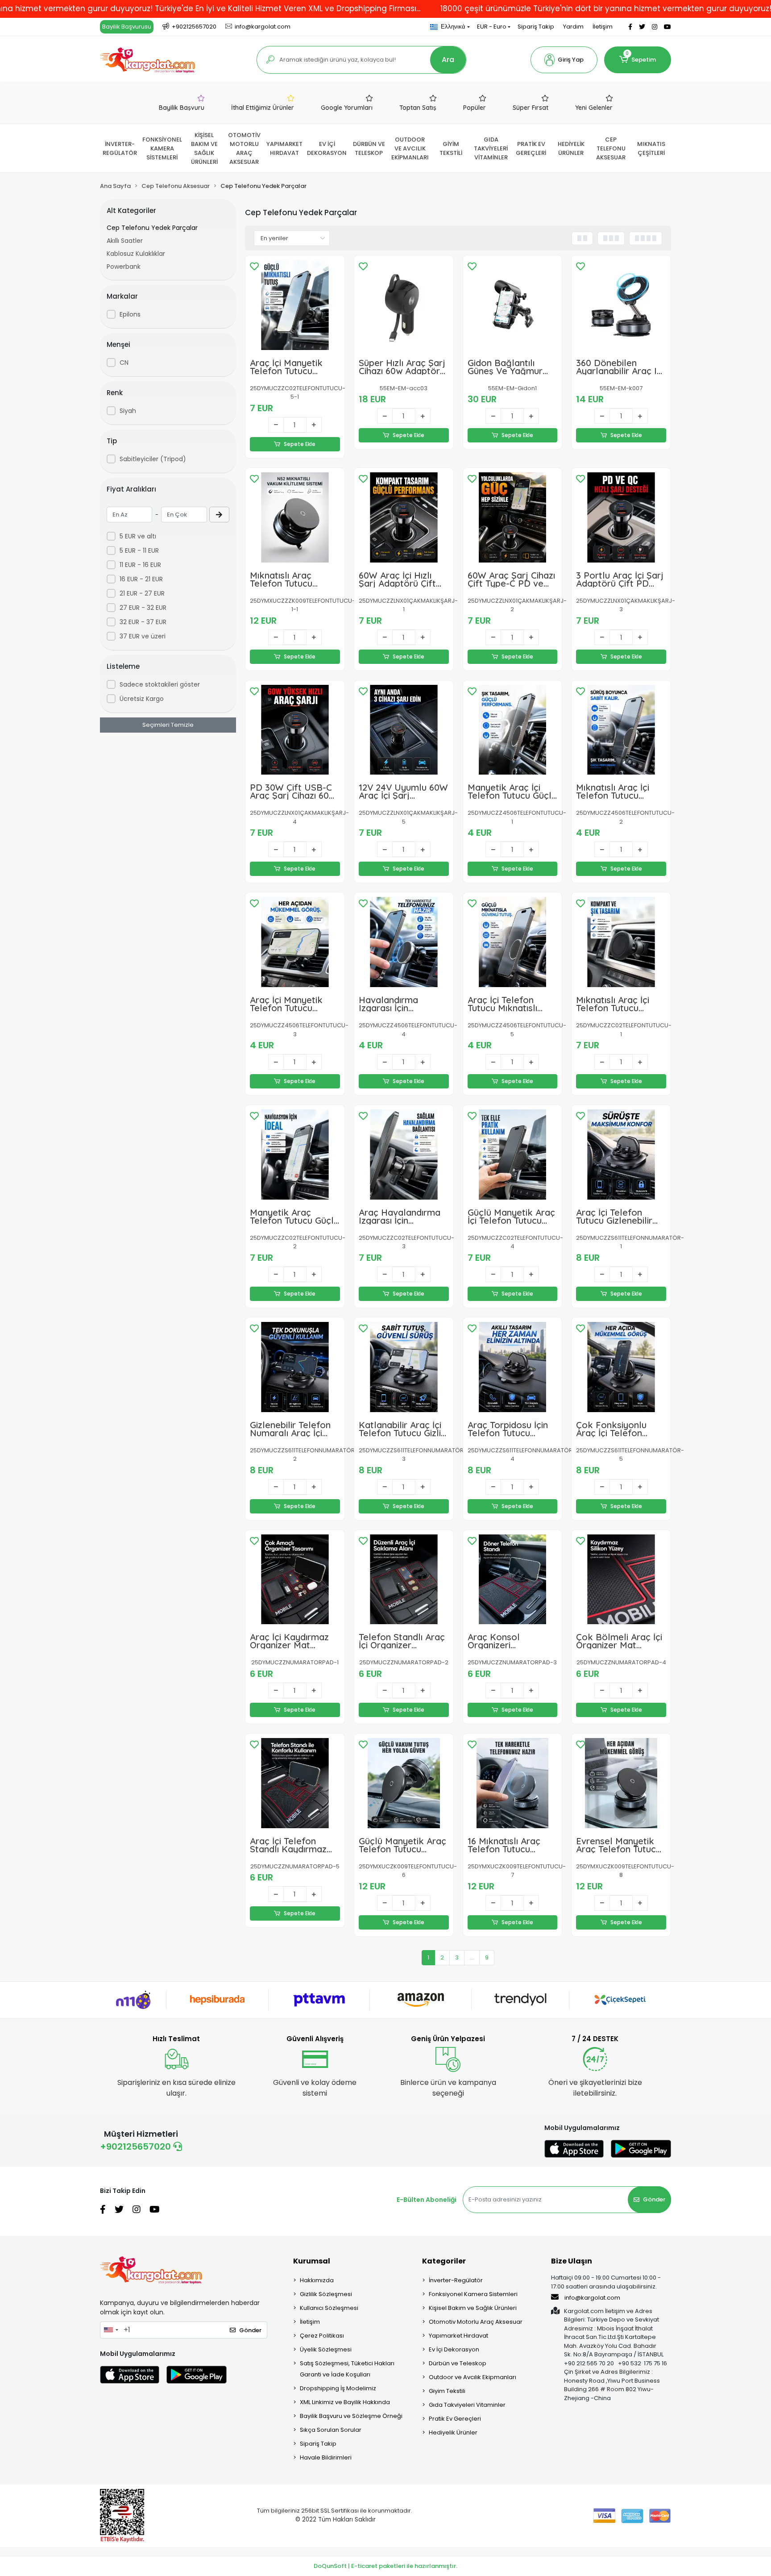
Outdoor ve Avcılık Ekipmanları (473, 2377)
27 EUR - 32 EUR (143, 608)
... (472, 1957)
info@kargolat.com (592, 2298)
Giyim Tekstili (447, 2391)
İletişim (603, 27)
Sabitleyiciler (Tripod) (153, 459)
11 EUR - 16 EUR (140, 565)
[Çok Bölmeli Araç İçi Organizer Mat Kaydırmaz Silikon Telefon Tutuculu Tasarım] (621, 1580)
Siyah (128, 411)
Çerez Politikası (322, 2336)
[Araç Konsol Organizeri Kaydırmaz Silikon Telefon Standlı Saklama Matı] (513, 1580)
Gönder (654, 2199)
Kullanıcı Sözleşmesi (329, 2308)
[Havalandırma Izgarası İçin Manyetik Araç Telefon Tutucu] (404, 942)
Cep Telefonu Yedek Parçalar (152, 228)
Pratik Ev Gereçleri (455, 2419)
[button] (564, 60)
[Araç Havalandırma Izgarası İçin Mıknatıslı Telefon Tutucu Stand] (404, 1155)
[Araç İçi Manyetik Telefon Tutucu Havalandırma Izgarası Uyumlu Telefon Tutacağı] (295, 942)
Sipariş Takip (536, 27)
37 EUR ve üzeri (143, 636)
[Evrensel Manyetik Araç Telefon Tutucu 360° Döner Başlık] (621, 1783)
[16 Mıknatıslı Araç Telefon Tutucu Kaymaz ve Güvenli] (513, 1783)
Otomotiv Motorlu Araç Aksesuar (476, 2322)
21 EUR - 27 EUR (142, 593)
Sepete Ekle (300, 444)
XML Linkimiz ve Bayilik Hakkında (345, 2402)
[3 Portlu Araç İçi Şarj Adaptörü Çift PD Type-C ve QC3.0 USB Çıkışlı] (621, 517)
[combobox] (111, 2330)
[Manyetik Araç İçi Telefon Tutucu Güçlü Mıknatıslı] (513, 730)
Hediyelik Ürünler (453, 2432)
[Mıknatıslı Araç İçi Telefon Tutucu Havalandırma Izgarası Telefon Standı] (621, 942)
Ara (448, 60)
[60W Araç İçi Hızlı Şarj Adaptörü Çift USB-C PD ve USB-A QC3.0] (404, 517)
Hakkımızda (317, 2280)
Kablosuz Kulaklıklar (136, 254)
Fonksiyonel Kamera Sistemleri (473, 2294)
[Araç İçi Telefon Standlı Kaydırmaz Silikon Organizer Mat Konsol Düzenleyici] (295, 1783)
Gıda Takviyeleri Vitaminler (467, 2405)
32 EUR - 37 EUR (143, 622)
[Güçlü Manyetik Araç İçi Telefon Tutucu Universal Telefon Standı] (513, 1155)
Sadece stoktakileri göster (160, 684)
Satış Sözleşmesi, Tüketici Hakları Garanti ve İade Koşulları (347, 2369)
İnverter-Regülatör (456, 2280)
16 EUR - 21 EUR (141, 579)
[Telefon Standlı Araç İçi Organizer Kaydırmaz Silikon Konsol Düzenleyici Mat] (404, 1580)
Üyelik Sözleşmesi (326, 2349)
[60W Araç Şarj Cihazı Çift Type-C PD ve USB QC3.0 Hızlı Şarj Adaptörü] (513, 517)
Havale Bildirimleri (326, 2457)
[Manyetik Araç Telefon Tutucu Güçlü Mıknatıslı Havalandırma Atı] (295, 1155)
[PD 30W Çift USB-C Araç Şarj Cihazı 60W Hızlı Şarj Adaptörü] (295, 730)
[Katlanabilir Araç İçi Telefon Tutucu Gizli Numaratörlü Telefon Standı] (404, 1367)
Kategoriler (444, 2261)
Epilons (130, 314)
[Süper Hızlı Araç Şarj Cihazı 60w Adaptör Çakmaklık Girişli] (404, 305)
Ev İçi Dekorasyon (454, 2349)
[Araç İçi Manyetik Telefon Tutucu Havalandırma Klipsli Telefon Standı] (295, 305)
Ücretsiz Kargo (142, 699)
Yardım (573, 27)
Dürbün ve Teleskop (458, 2363)
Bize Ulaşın (572, 2261)
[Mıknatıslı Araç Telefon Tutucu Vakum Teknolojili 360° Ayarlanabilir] (295, 517)
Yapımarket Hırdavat (458, 2336)
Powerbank (124, 267)
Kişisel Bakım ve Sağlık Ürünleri (473, 2308)
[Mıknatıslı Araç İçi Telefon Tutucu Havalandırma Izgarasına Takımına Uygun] (621, 730)
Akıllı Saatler (125, 241)
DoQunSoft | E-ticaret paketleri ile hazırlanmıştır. (385, 2566)
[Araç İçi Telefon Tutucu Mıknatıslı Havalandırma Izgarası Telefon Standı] (513, 942)
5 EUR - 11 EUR (139, 550)
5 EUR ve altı (138, 536)
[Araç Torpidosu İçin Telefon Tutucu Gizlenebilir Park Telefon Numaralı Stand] (513, 1367)
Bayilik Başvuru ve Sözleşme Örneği (351, 2416)
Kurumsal (312, 2261)
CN (124, 363)
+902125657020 (137, 2147)
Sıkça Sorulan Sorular (331, 2430)
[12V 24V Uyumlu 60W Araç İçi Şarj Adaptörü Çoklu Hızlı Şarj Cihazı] (404, 730)
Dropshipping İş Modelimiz (338, 2388)
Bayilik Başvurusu (127, 27)
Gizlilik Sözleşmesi (326, 2294)
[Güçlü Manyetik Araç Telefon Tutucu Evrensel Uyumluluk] (404, 1783)
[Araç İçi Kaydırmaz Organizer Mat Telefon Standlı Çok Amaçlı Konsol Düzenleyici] (295, 1580)
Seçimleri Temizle (168, 725)
